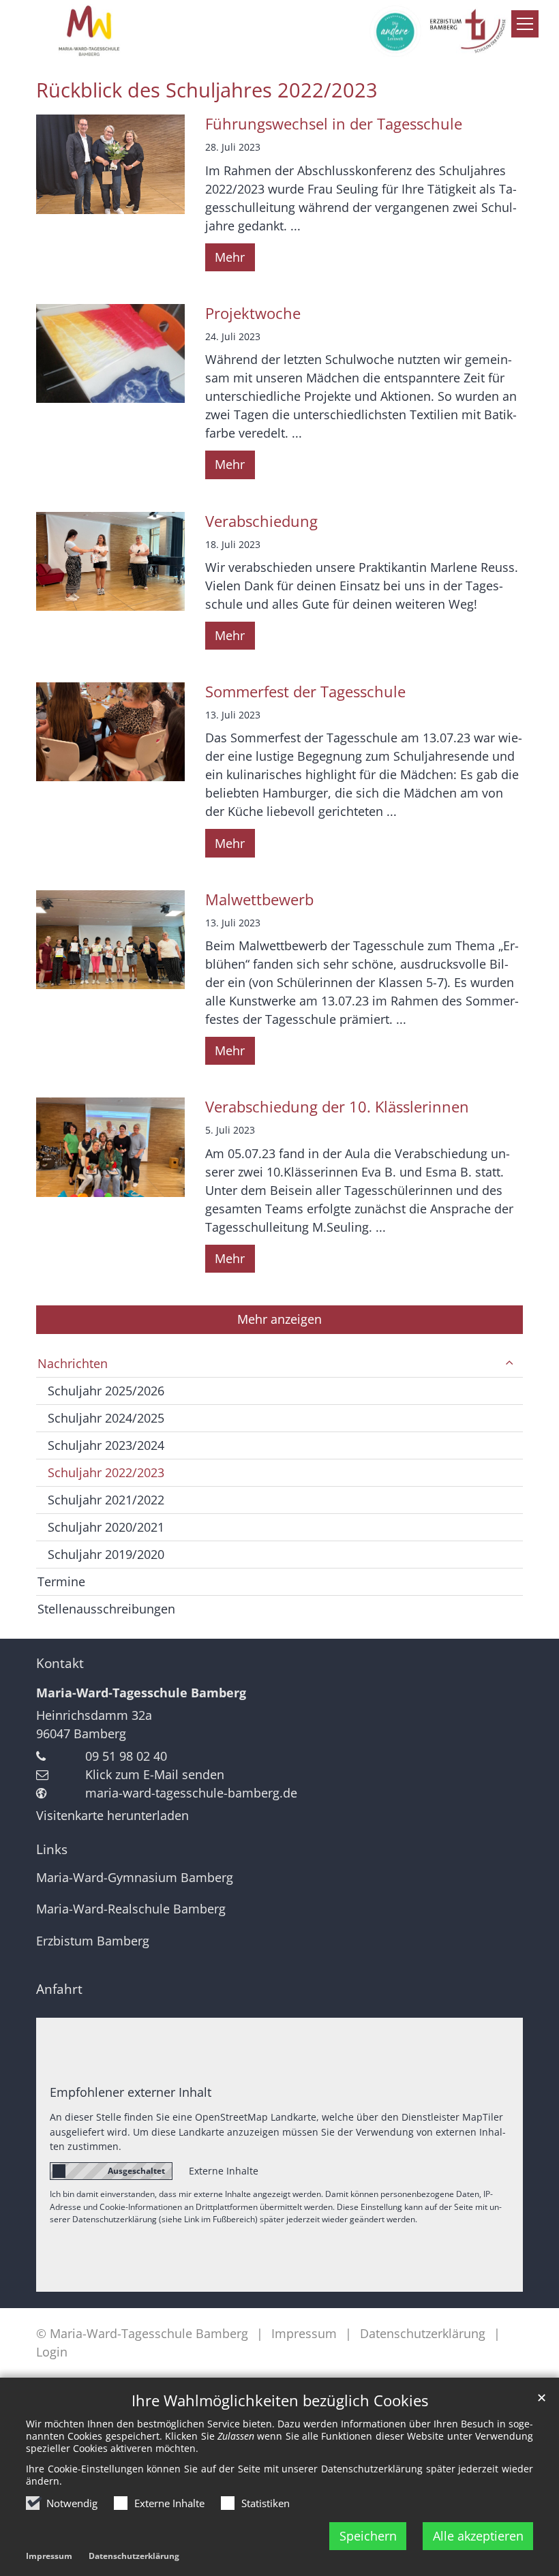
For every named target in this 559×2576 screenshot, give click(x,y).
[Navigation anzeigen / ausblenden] (525, 24)
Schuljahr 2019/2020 (106, 1554)
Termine (61, 1581)
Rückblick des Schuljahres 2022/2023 (207, 90)
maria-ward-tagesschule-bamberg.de (191, 1793)
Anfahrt (59, 1989)
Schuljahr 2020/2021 (106, 1527)
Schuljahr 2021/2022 (106, 1500)
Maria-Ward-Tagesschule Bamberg (141, 1693)
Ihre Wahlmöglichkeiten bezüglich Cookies (280, 2400)
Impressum (49, 2556)
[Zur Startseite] (279, 31)
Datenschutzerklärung (134, 2556)
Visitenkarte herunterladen (112, 1815)
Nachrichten (73, 1363)
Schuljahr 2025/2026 (106, 1391)
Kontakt (60, 1663)
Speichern (368, 2536)
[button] (509, 1364)
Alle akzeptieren (478, 2536)
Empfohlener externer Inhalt (131, 2092)
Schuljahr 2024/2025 (106, 1418)
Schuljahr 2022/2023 (106, 1472)
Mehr (230, 257)
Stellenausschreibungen (106, 1609)
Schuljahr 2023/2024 (106, 1445)
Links (52, 1849)
